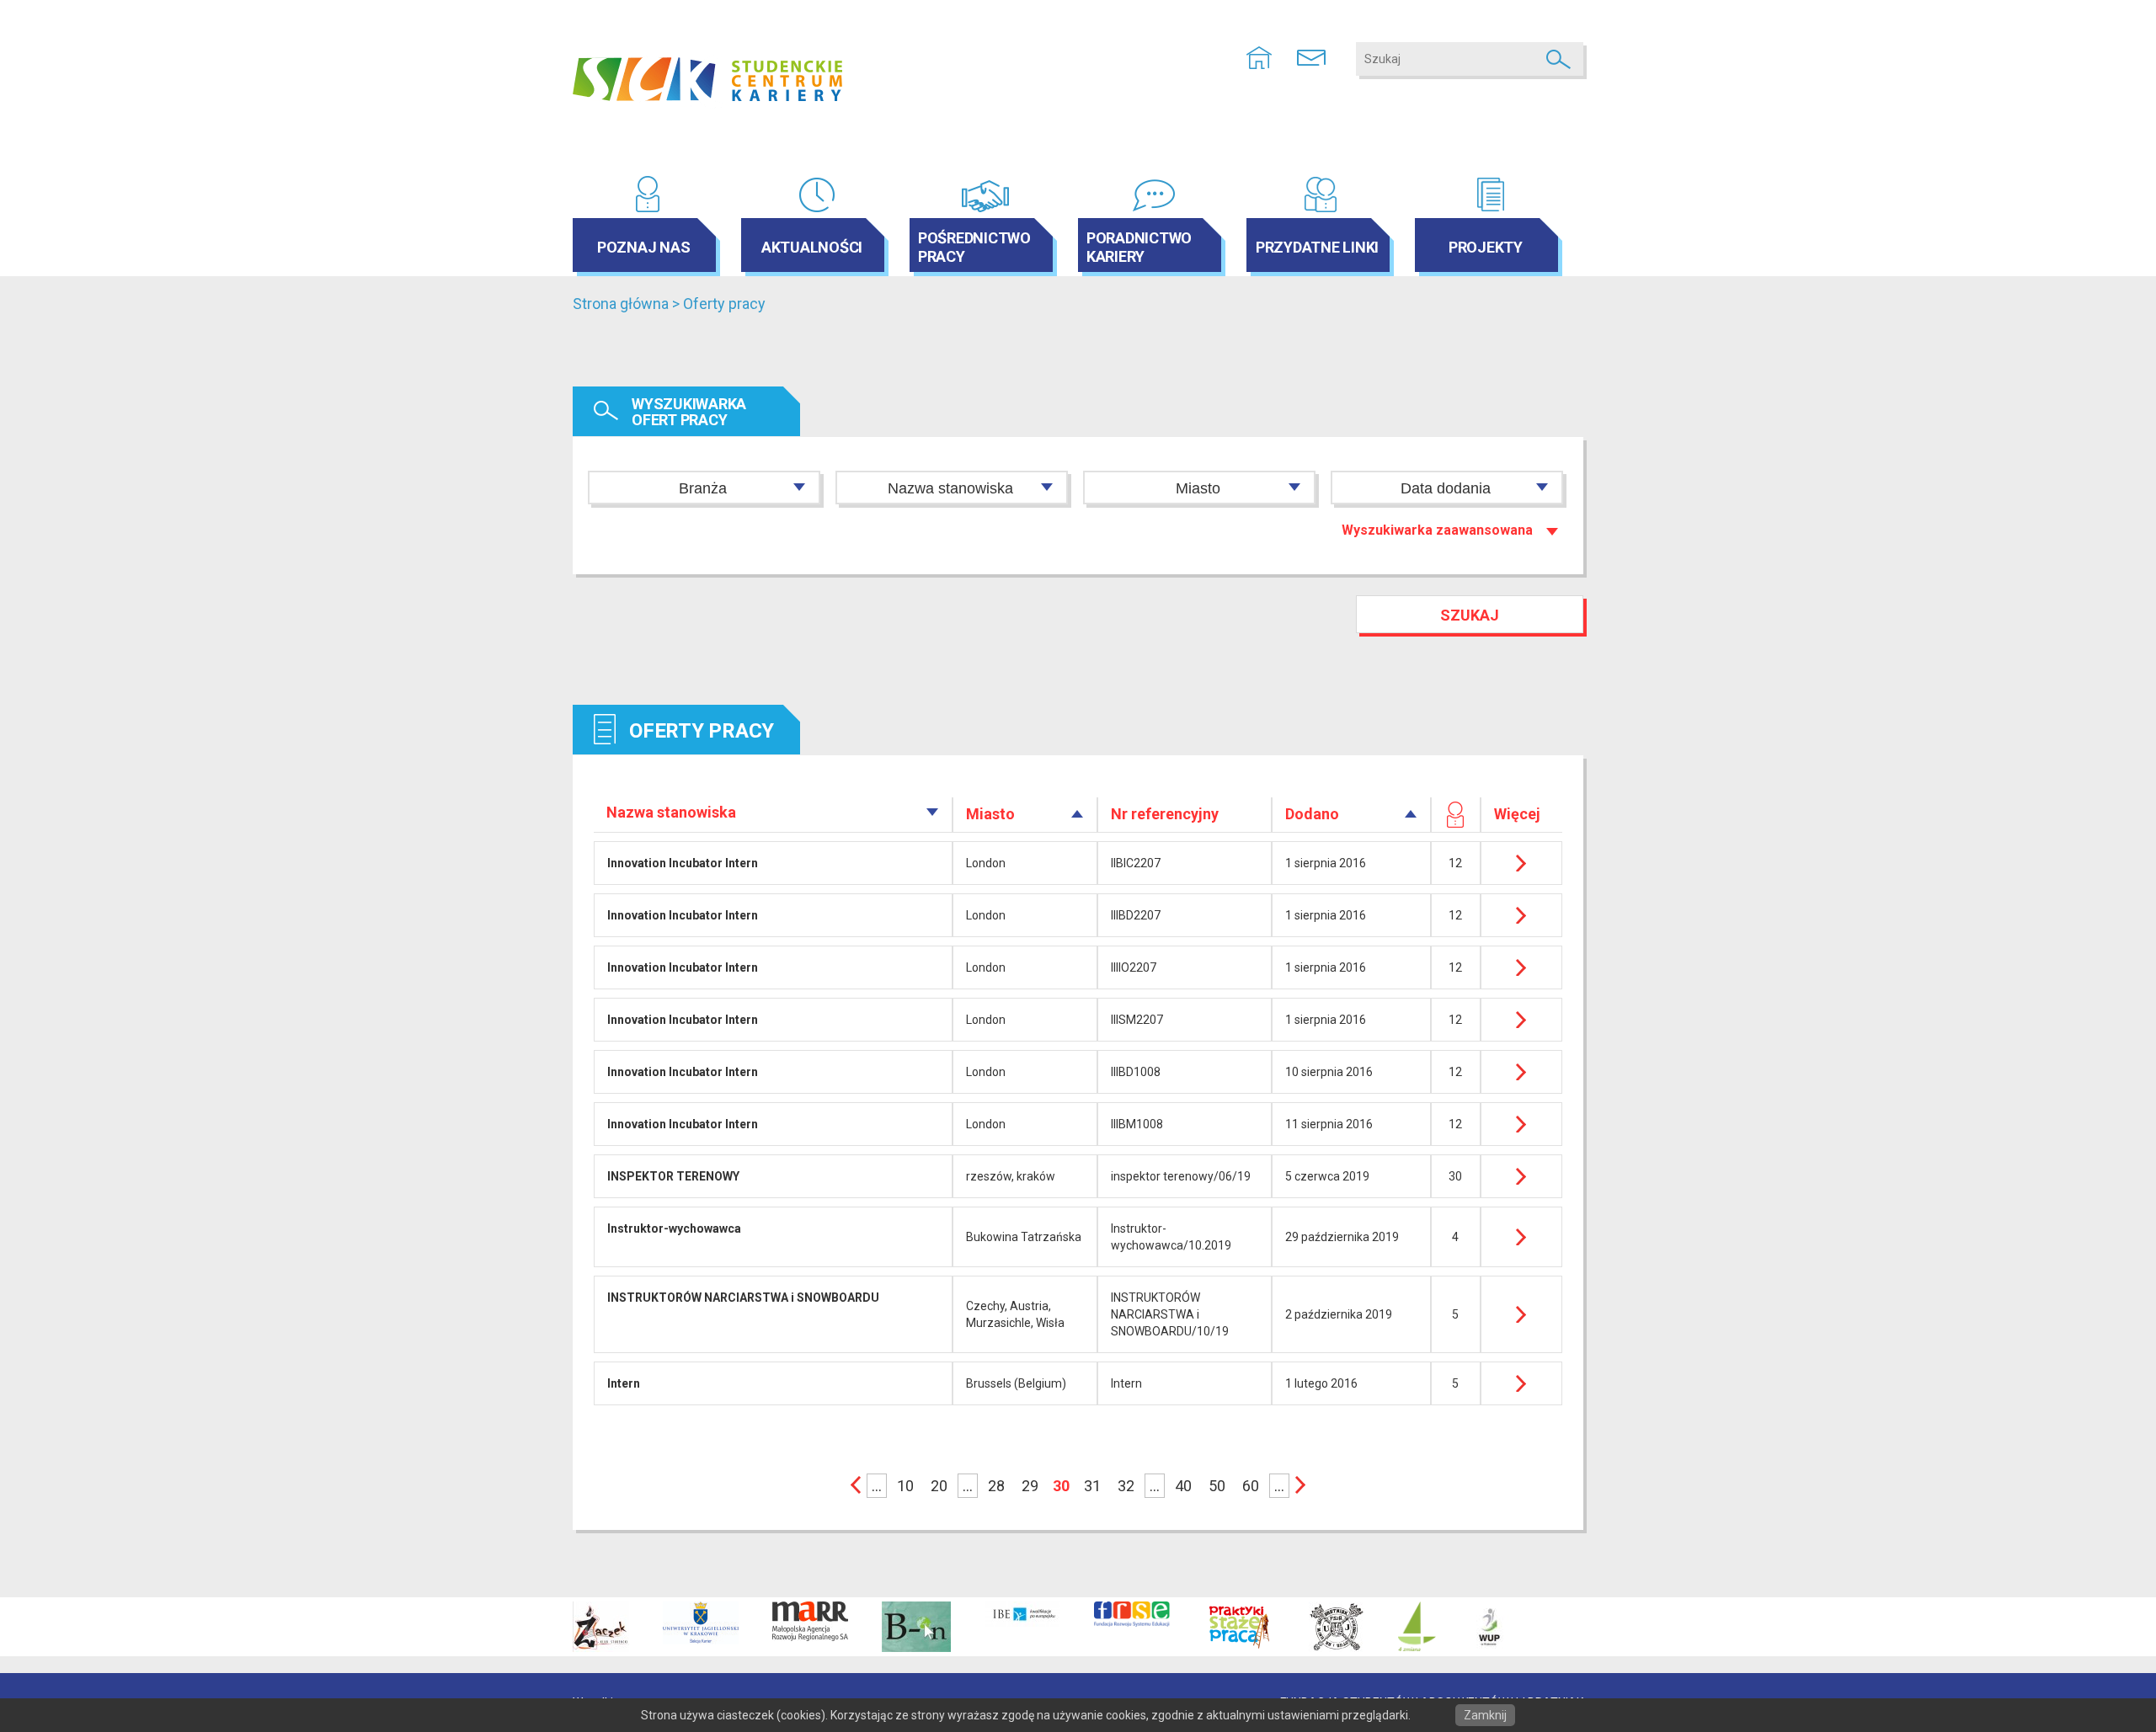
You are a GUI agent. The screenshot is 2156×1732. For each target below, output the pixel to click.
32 (1126, 1486)
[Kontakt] (1311, 56)
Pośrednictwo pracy (974, 247)
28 (996, 1486)
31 (1092, 1486)
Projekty (1486, 247)
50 (1217, 1486)
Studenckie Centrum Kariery (707, 80)
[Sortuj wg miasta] (1078, 814)
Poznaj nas (644, 247)
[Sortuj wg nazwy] (933, 812)
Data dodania (1446, 488)
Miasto (1198, 488)
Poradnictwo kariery (1139, 247)
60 (1251, 1486)
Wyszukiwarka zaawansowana (1437, 530)
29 (1030, 1486)
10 (905, 1486)
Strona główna (621, 304)
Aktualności (812, 247)
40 (1183, 1486)
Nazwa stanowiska (950, 488)
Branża (703, 488)
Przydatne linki (1317, 247)
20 (939, 1486)
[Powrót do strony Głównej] (1259, 56)
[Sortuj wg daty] (1411, 814)
